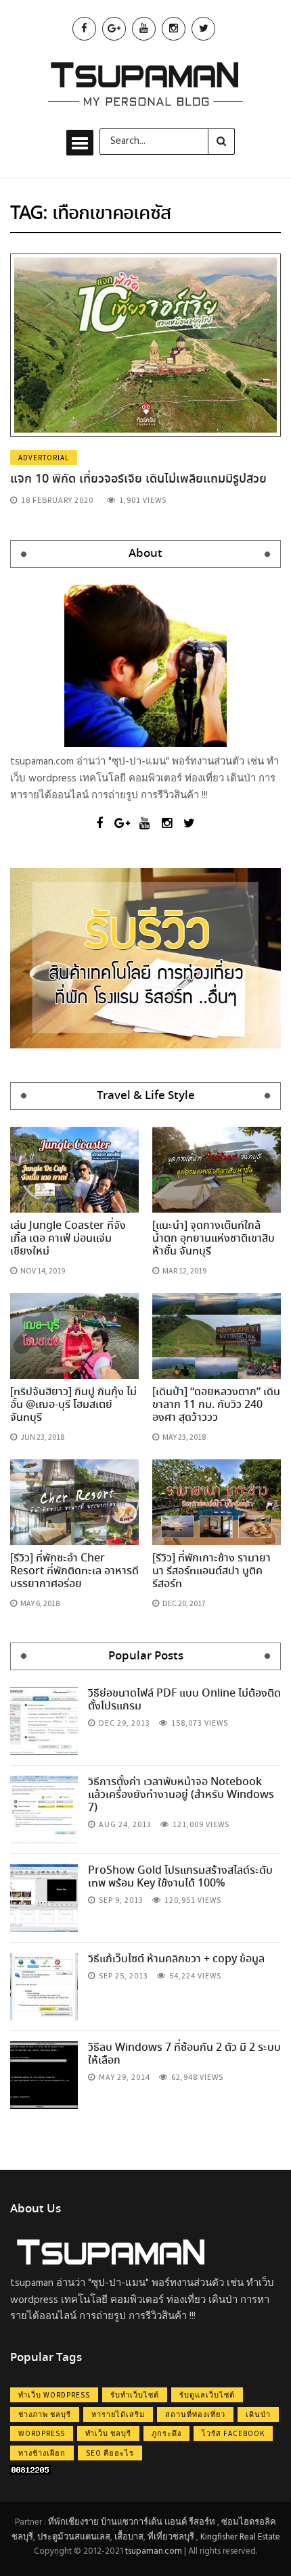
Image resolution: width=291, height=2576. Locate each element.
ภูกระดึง (166, 2433)
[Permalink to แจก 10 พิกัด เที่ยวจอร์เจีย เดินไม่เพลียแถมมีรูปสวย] (145, 345)
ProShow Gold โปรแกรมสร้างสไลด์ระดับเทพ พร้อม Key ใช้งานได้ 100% (180, 1877)
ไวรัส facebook (233, 2433)
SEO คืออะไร (110, 2453)
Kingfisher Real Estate (240, 2537)
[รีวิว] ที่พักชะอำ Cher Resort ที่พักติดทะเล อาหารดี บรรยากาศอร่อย (74, 1571)
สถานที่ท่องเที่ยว (195, 2414)
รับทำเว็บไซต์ (135, 2395)
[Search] (221, 141)
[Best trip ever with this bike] (44, 1721)
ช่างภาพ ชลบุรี (45, 2414)
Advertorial (44, 458)
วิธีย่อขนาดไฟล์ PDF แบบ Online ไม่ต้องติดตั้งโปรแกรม (184, 1700)
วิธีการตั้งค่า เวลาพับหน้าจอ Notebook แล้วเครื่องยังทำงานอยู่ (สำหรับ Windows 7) (181, 1795)
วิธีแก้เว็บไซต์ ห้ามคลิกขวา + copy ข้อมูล (176, 1959)
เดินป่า (258, 2414)
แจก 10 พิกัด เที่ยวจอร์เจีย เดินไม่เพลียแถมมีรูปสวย (138, 479)
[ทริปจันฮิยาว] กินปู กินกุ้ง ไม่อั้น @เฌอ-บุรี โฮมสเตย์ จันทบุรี (73, 1405)
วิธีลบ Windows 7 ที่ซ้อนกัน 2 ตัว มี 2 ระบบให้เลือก (184, 2054)
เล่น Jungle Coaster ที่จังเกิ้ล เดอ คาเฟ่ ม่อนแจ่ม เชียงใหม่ (68, 1239)
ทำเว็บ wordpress (54, 2395)
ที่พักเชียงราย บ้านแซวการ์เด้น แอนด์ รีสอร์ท (132, 2522)
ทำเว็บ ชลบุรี (108, 2433)
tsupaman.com (154, 2551)
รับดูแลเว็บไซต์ (207, 2395)
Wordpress (42, 2433)
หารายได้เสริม (118, 2414)
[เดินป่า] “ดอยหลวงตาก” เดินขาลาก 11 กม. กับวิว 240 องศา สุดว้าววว (216, 1405)
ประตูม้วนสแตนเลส (74, 2537)
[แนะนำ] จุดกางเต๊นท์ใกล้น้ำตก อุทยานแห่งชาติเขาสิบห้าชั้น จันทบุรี (214, 1239)
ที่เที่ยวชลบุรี (171, 2537)
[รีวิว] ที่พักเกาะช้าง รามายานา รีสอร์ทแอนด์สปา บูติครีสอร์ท (211, 1571)
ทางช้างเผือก (42, 2453)
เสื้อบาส (129, 2537)
